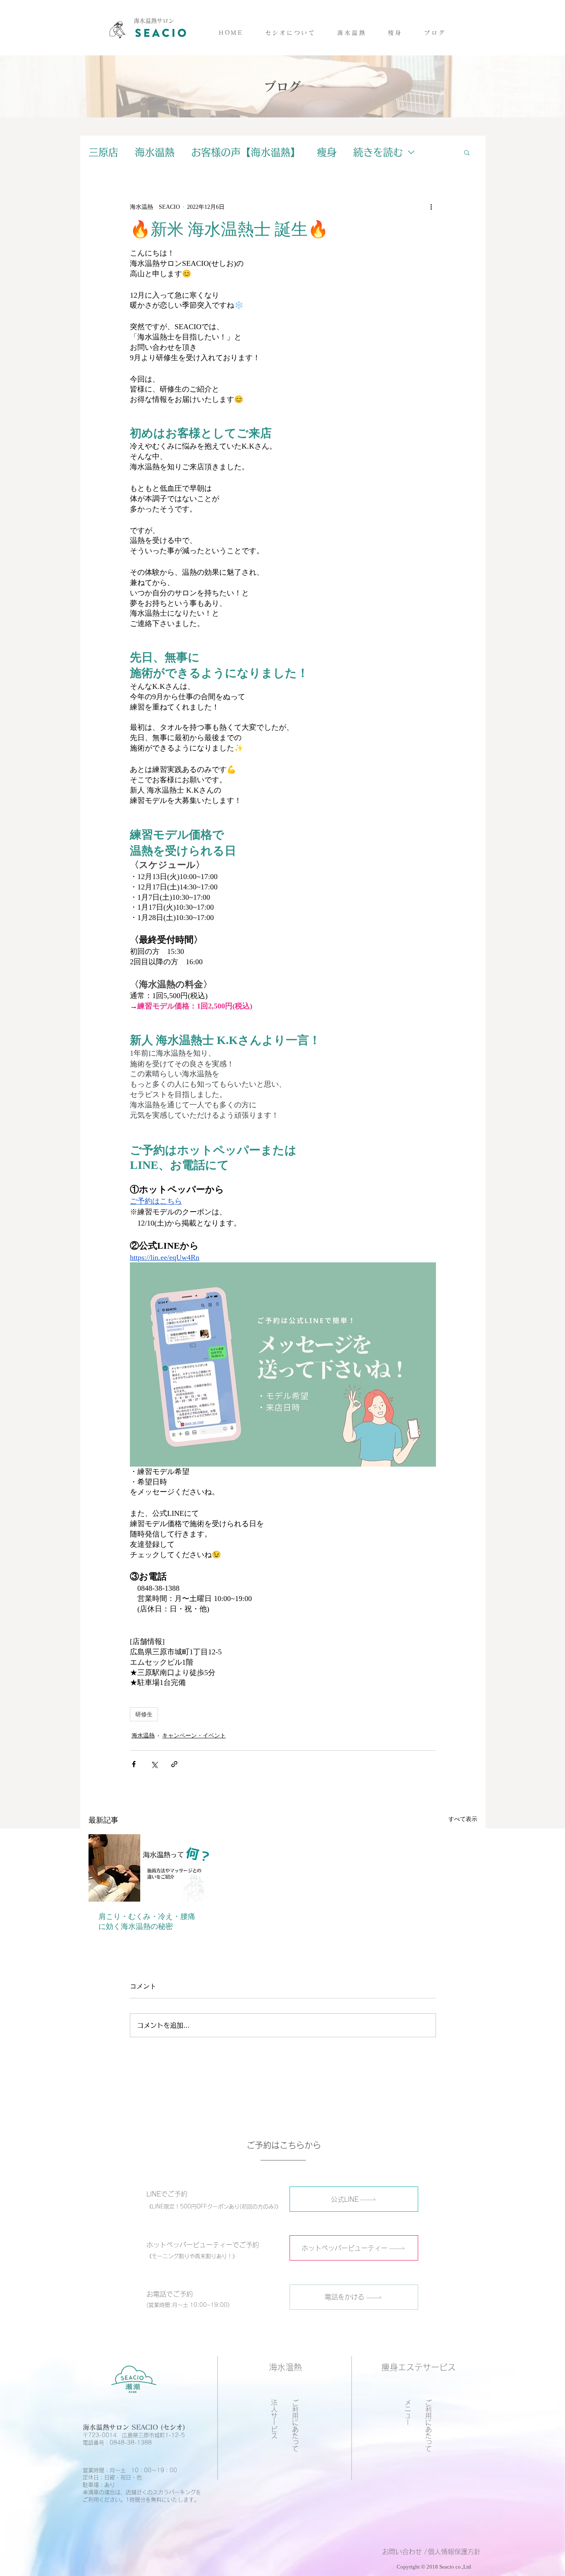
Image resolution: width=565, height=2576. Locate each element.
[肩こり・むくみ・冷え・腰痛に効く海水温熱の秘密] (149, 1868)
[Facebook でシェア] (134, 1764)
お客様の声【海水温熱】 (246, 152)
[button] (352, 33)
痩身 (327, 152)
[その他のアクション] (431, 207)
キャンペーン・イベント (194, 1736)
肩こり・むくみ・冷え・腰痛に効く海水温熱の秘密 (147, 1921)
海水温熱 (155, 152)
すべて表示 (463, 1819)
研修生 (144, 1714)
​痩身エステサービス (419, 2367)
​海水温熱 (285, 2367)
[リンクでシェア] (174, 1764)
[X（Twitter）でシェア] (154, 1764)
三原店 (103, 152)
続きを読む (378, 152)
